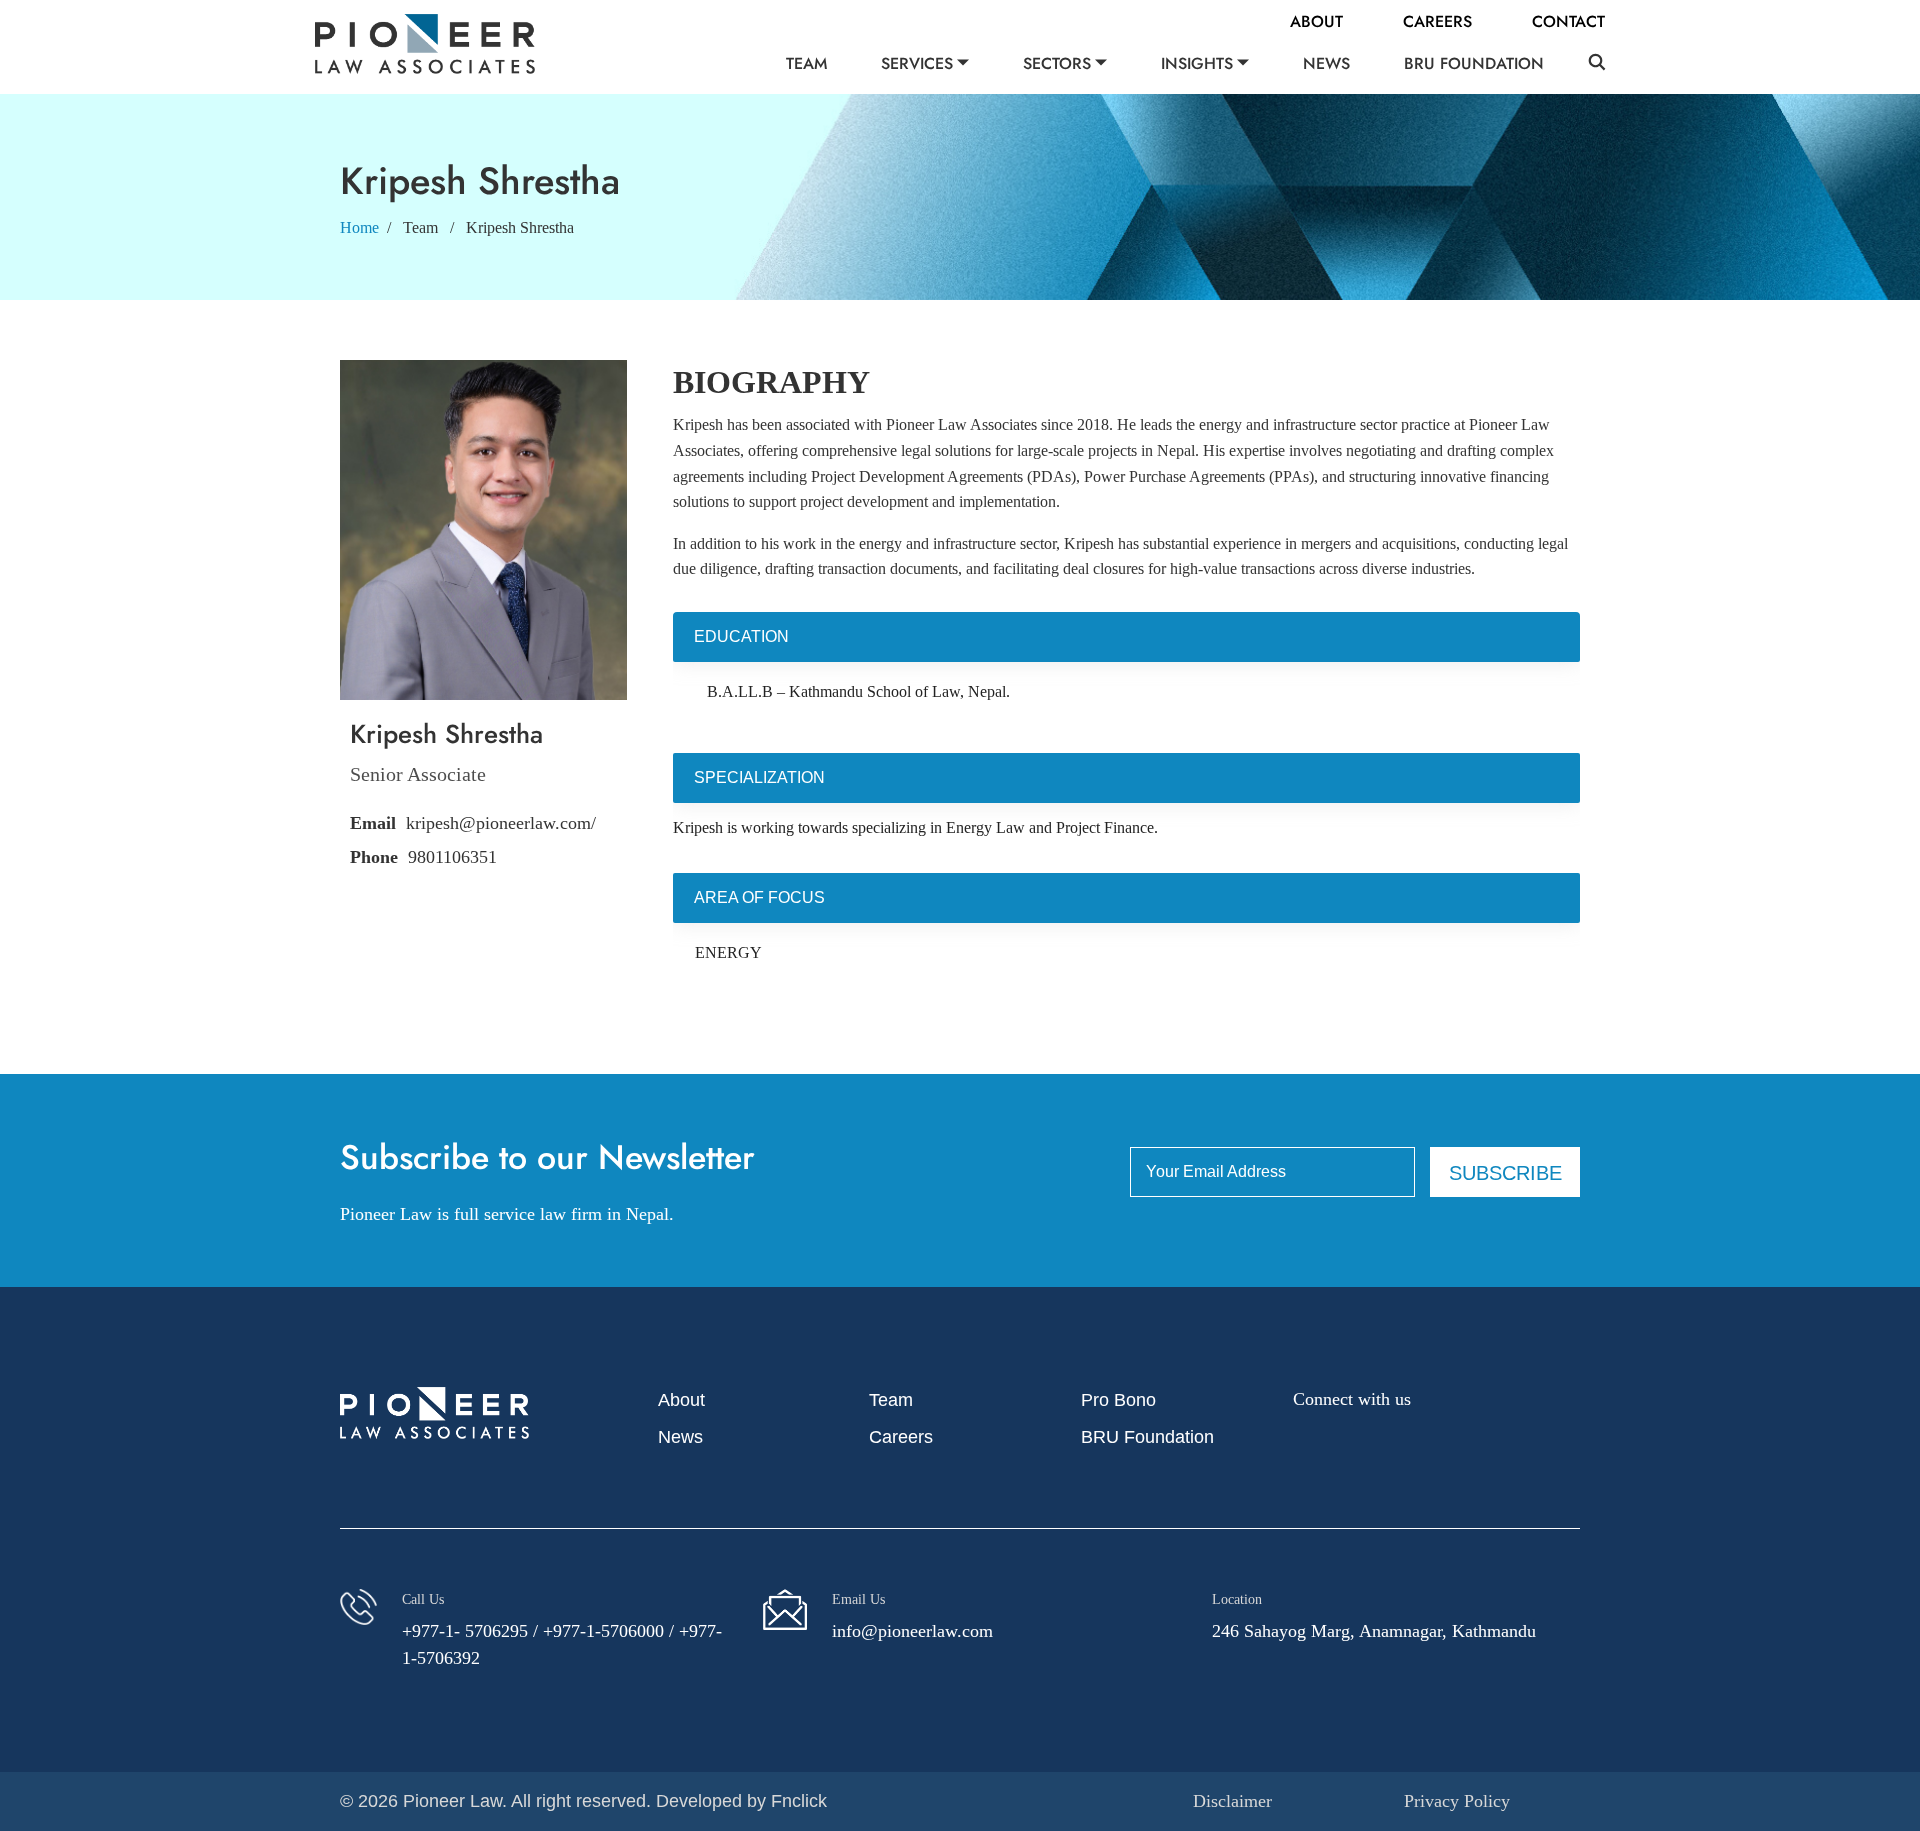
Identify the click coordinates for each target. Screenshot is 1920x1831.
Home (359, 227)
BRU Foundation (1474, 63)
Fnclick (799, 1801)
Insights (1197, 63)
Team (806, 63)
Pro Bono (1118, 1400)
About (1316, 21)
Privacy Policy (1457, 1801)
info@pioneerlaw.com (912, 1631)
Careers (1437, 21)
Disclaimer (1232, 1801)
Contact (1568, 21)
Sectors (1057, 63)
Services (917, 63)
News (1326, 63)
